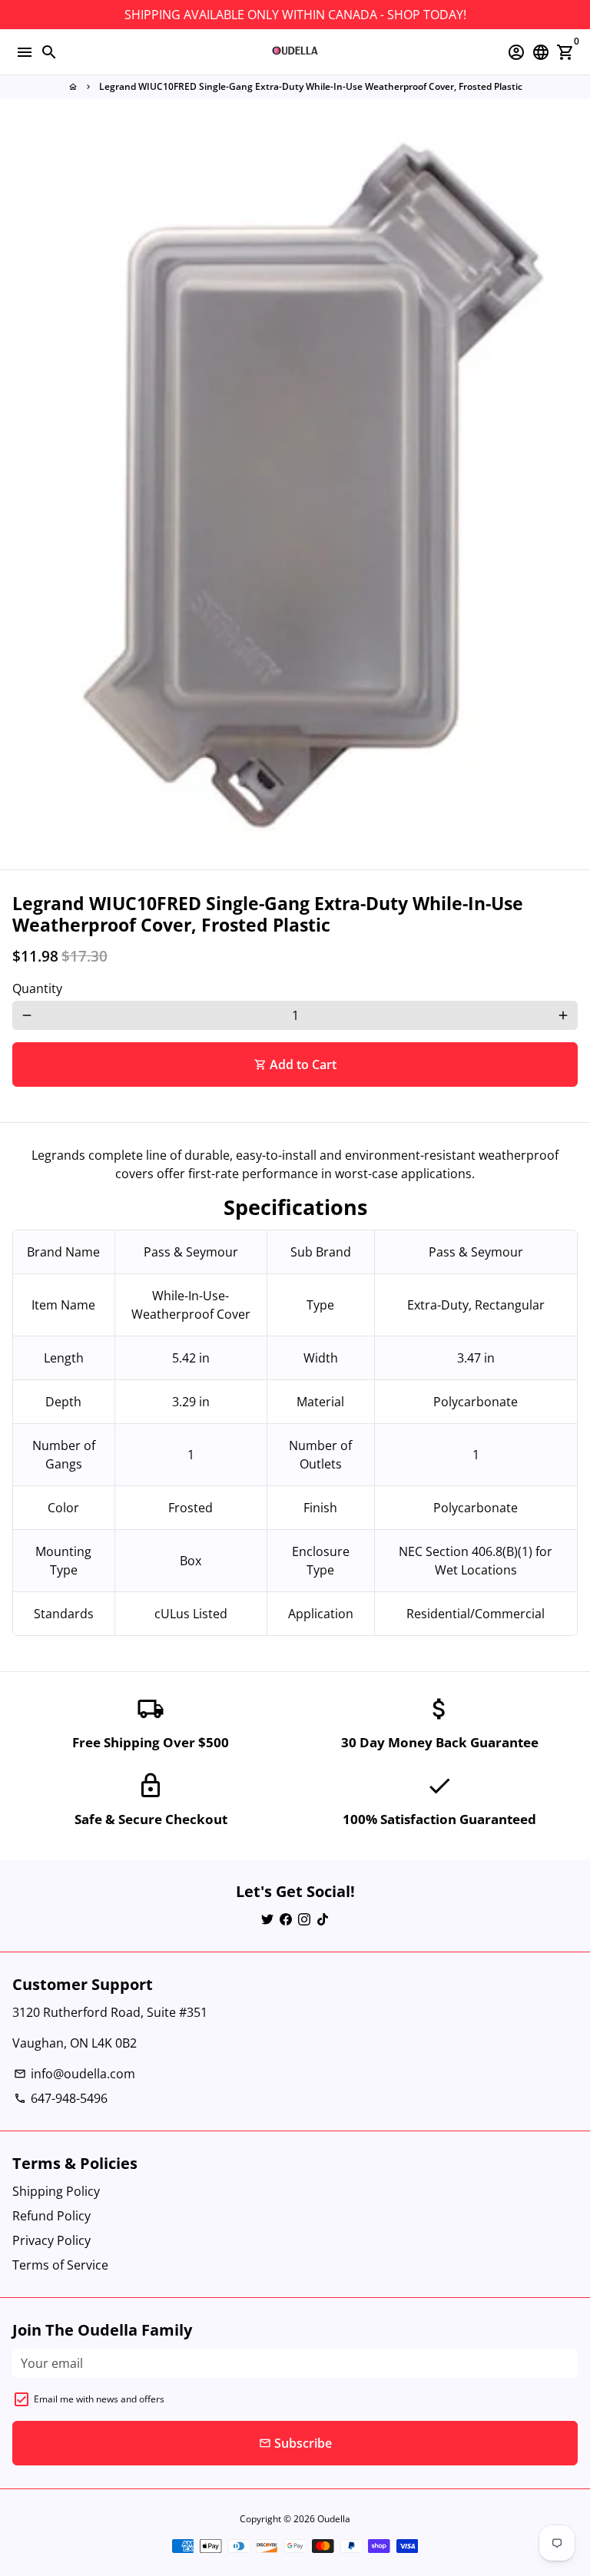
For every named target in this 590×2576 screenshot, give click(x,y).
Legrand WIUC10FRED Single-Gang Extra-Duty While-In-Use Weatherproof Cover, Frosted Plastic (311, 86)
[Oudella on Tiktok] (323, 1919)
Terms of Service (60, 2265)
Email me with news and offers (99, 2399)
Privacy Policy (51, 2240)
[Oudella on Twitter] (267, 1919)
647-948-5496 (61, 2098)
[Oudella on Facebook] (286, 1919)
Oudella (334, 2519)
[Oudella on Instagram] (304, 1919)
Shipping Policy (56, 2191)
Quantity (37, 988)
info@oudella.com (75, 2074)
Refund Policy (51, 2216)
